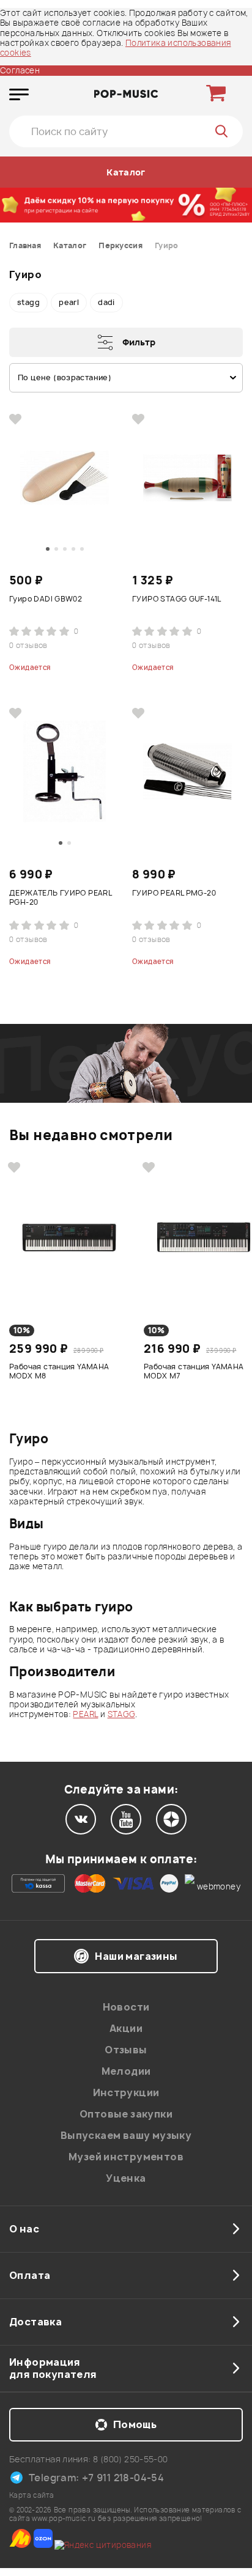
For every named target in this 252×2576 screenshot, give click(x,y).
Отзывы (126, 2050)
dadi (106, 302)
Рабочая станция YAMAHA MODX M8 (59, 1371)
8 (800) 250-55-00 (131, 2459)
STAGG (121, 1714)
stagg (28, 302)
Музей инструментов (126, 2157)
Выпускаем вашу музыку (126, 2135)
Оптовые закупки (126, 2114)
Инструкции (126, 2092)
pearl (69, 302)
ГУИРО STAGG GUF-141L (177, 599)
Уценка (126, 2178)
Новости (126, 2007)
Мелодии (126, 2071)
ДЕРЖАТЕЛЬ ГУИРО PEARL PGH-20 (60, 898)
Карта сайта (31, 2495)
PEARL (85, 1714)
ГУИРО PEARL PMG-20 (174, 893)
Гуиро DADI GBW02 (46, 599)
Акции (126, 2028)
